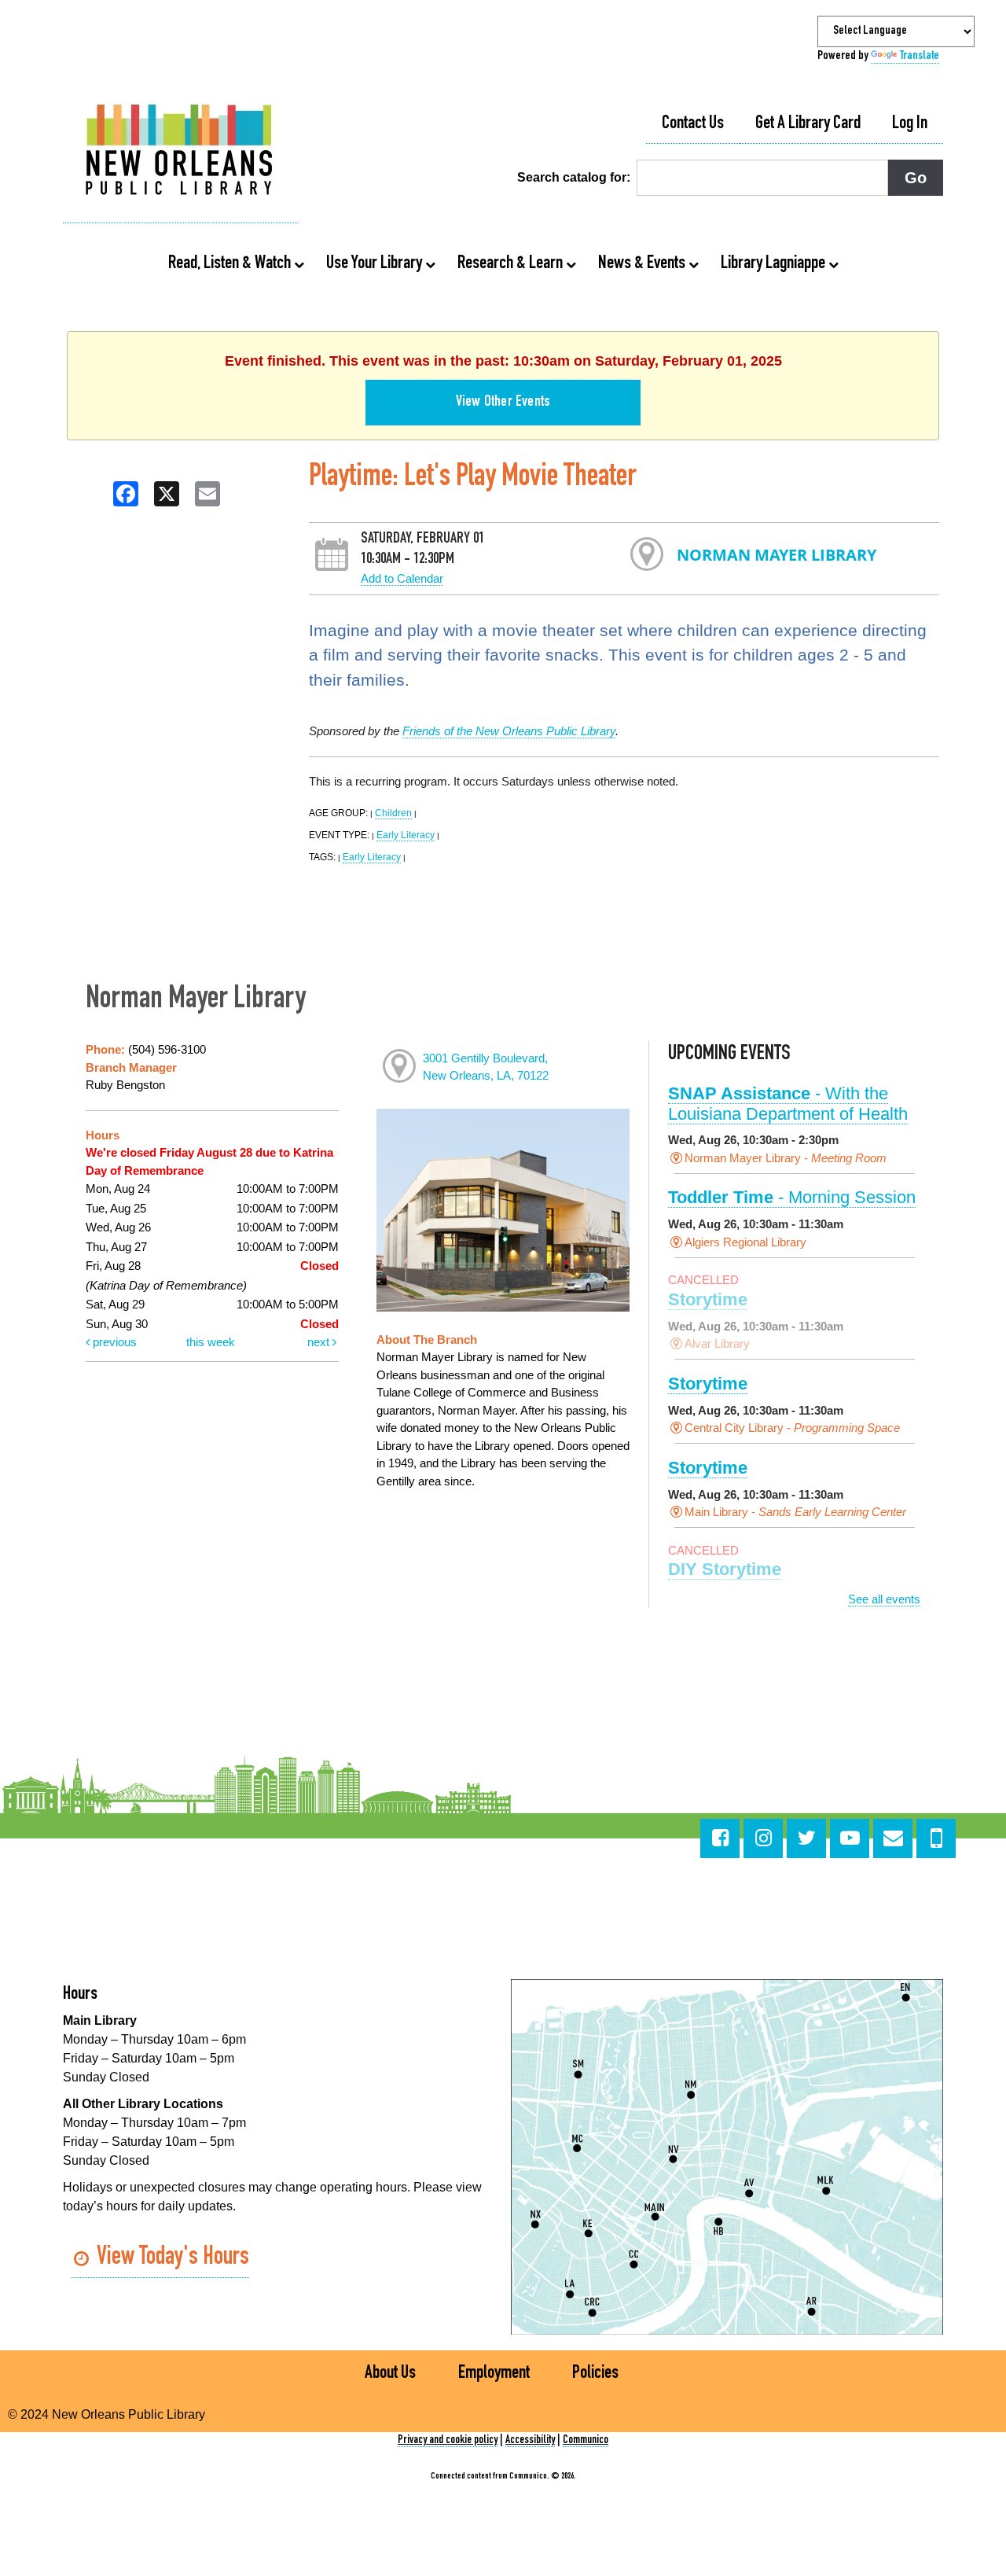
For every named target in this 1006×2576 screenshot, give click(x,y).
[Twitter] (806, 1838)
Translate (920, 57)
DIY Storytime (725, 1569)
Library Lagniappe (775, 264)
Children (393, 813)
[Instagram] (763, 1838)
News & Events (643, 264)
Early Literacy (406, 835)
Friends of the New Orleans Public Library (509, 731)
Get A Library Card (808, 124)
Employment (494, 2374)
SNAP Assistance (788, 1104)
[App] (936, 1838)
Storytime (708, 1299)
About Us (390, 2374)
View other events (503, 403)
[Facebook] (720, 1838)
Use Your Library (376, 264)
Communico (586, 2440)
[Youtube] (850, 1838)
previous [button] (113, 1342)
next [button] (320, 1342)
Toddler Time (792, 1197)
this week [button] (211, 1342)
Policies (595, 2374)
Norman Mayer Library (777, 555)
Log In (910, 124)
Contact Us (693, 124)
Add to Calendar (402, 578)
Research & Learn (512, 264)
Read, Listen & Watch (231, 264)
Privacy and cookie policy (448, 2440)
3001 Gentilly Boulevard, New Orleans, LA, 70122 (486, 1067)
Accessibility (530, 2440)
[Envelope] (893, 1838)
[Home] (181, 152)
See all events (884, 1599)
